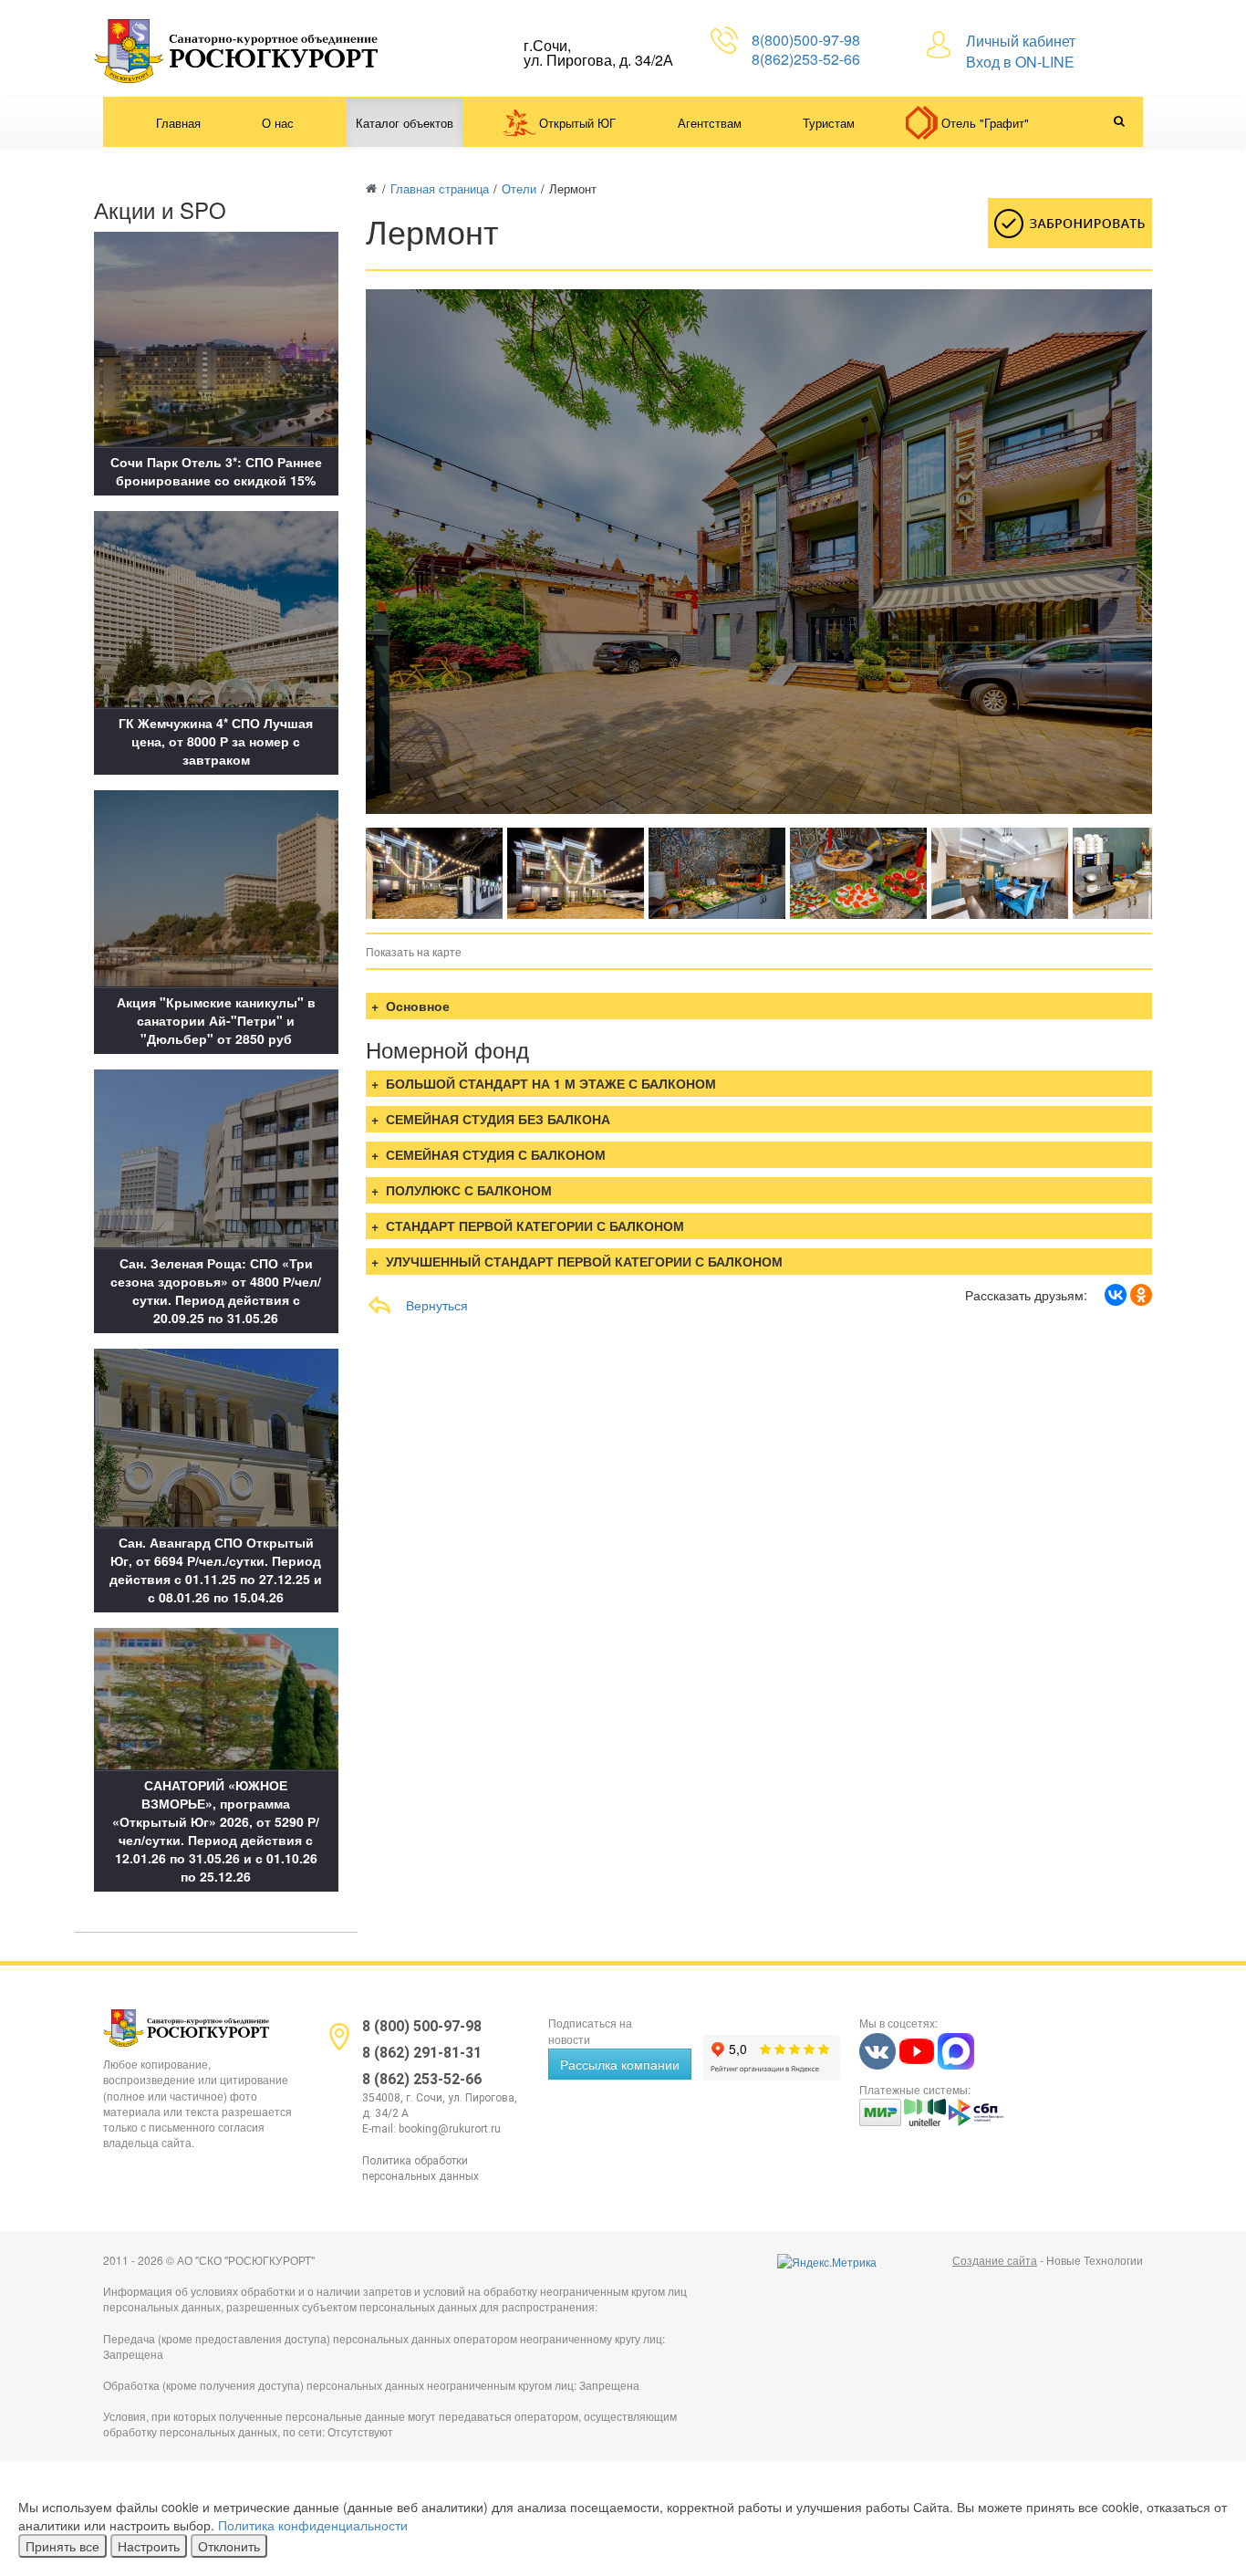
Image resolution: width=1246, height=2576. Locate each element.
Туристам (829, 123)
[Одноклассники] (1141, 1295)
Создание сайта (995, 2260)
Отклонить (229, 2546)
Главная (178, 123)
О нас (278, 123)
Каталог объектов (405, 123)
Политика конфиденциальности (313, 2525)
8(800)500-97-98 (806, 40)
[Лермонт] (434, 873)
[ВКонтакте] (1116, 1295)
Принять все (62, 2546)
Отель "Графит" (985, 123)
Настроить (149, 2546)
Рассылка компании (620, 2064)
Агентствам (710, 123)
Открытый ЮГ (577, 123)
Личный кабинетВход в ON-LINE (1021, 51)
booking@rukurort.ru (450, 2129)
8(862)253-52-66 (806, 59)
